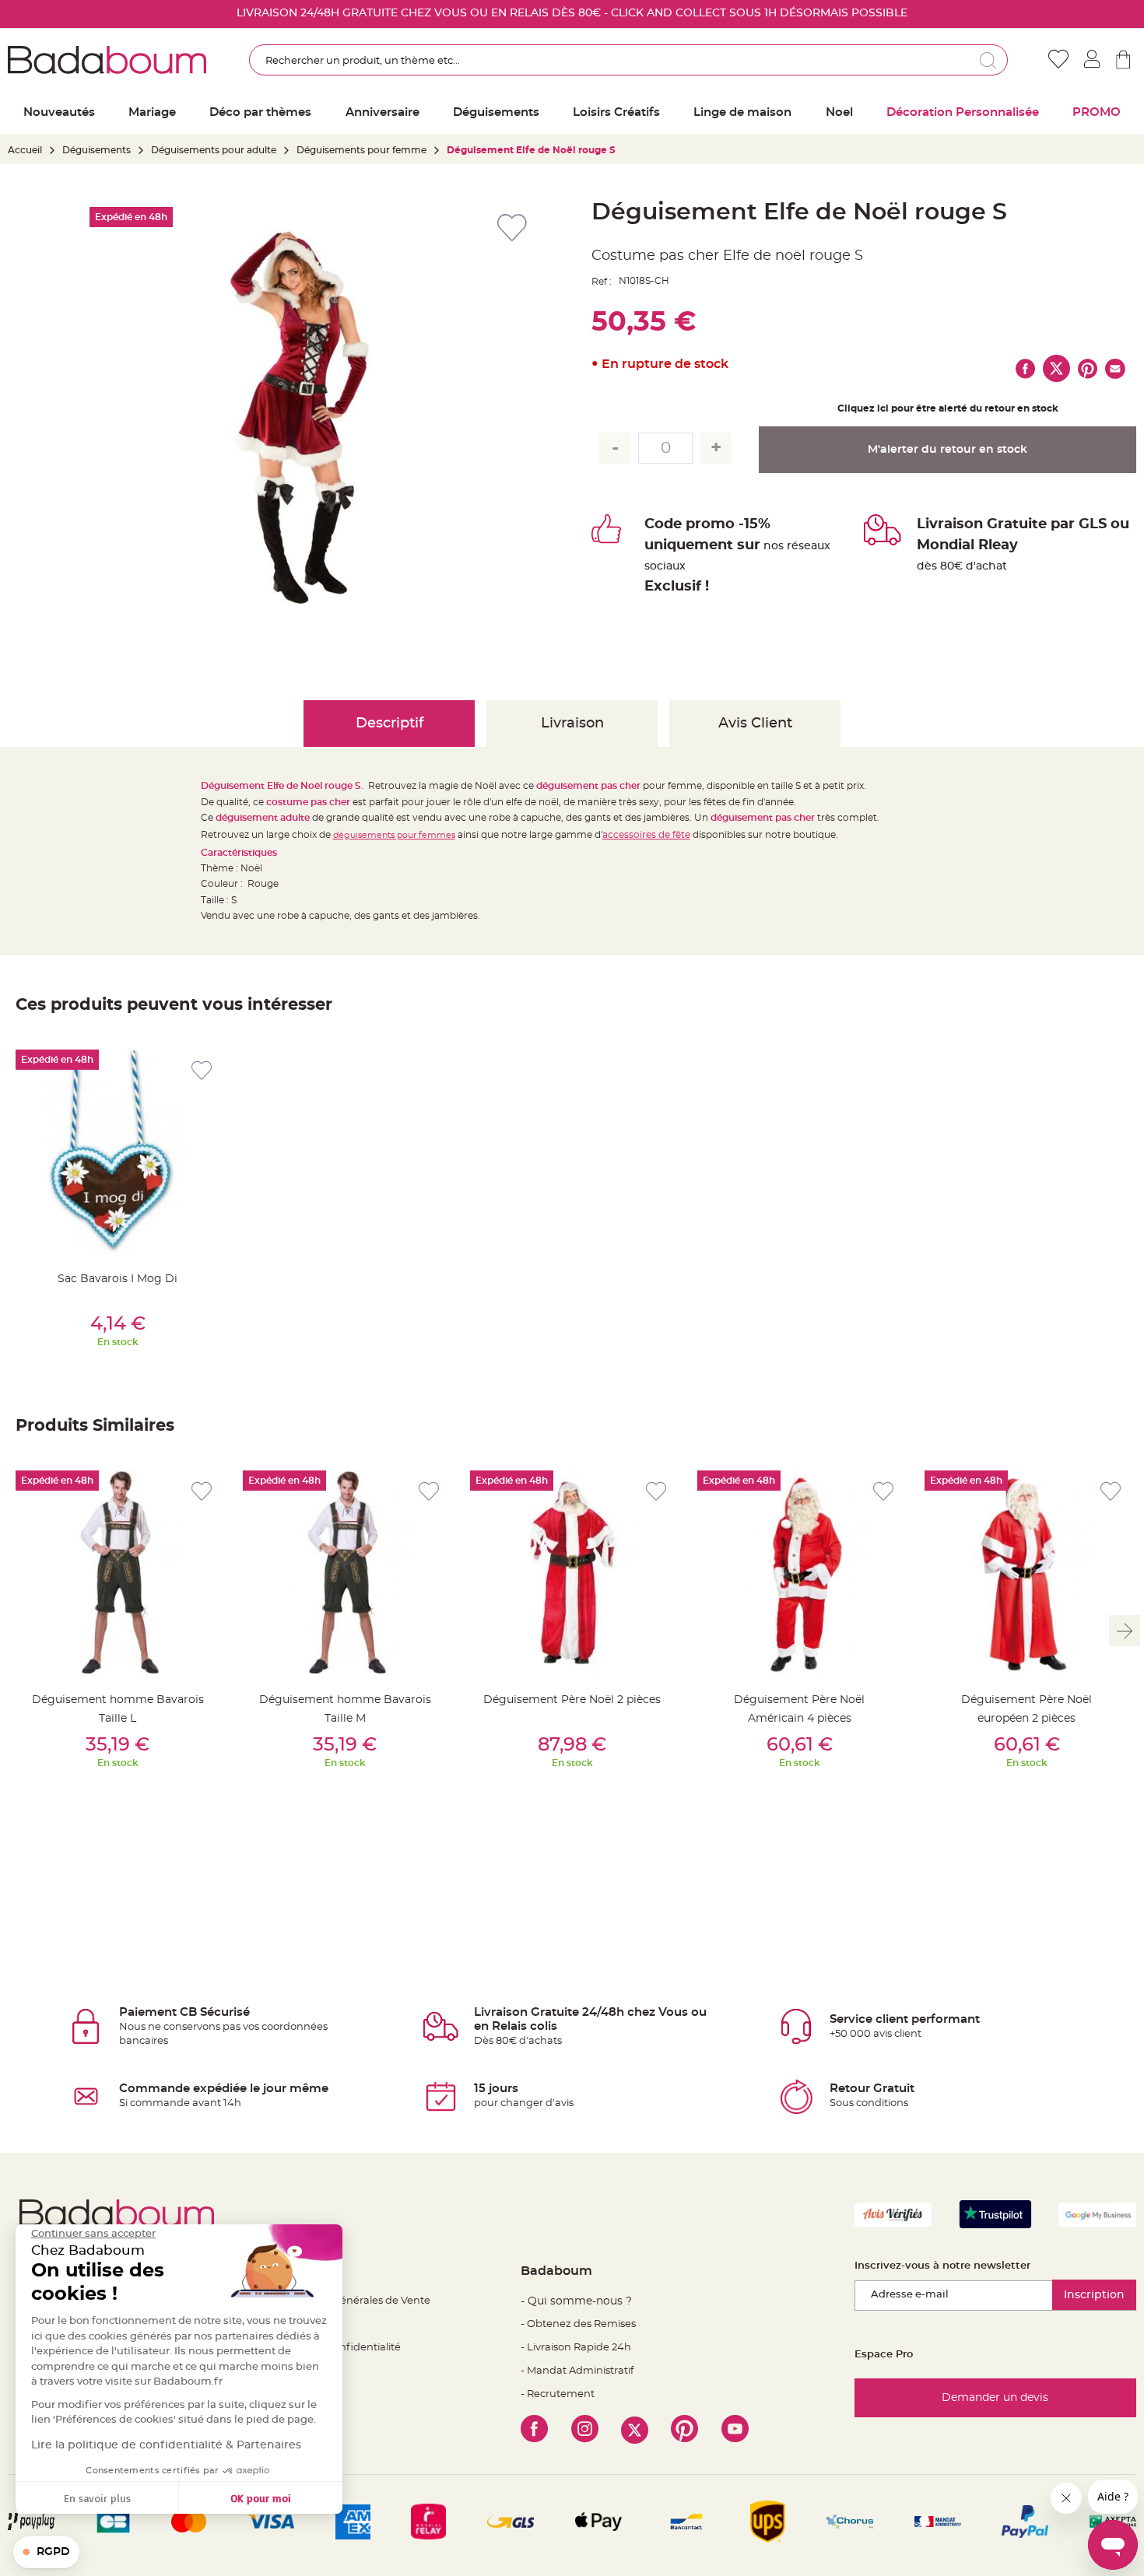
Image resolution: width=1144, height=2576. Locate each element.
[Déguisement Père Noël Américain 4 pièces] (799, 1572)
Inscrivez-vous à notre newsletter (942, 2266)
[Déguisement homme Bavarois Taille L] (118, 1572)
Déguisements (97, 150)
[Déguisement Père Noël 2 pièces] (572, 1572)
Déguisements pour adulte (214, 150)
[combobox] (629, 60)
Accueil (25, 150)
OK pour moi (261, 2498)
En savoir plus (97, 2498)
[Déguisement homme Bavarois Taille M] (345, 1572)
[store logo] (107, 60)
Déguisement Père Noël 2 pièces (572, 1700)
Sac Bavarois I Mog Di (118, 1279)
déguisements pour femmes (394, 835)
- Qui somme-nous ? (576, 2301)
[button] (46, 2553)
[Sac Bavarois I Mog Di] (118, 1151)
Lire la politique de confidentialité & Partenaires (166, 2445)
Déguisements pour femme (361, 150)
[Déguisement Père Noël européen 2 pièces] (1026, 1572)
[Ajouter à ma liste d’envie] (202, 1071)
